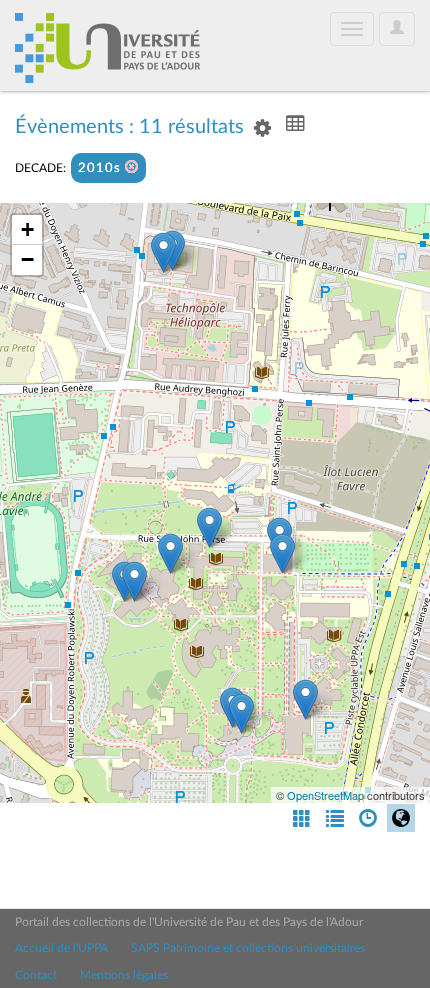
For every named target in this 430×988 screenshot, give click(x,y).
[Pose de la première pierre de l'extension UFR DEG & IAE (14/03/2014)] (134, 581)
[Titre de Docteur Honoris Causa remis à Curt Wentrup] (170, 553)
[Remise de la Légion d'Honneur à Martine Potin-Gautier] (241, 713)
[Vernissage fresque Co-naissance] (282, 553)
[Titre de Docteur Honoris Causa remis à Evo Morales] (305, 699)
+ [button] (27, 229)
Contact (36, 975)
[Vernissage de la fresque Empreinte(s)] (209, 527)
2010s (101, 168)
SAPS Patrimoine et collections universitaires (248, 948)
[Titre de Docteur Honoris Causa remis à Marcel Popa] (163, 252)
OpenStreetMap (325, 795)
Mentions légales (124, 975)
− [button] (27, 259)
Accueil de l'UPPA (61, 948)
